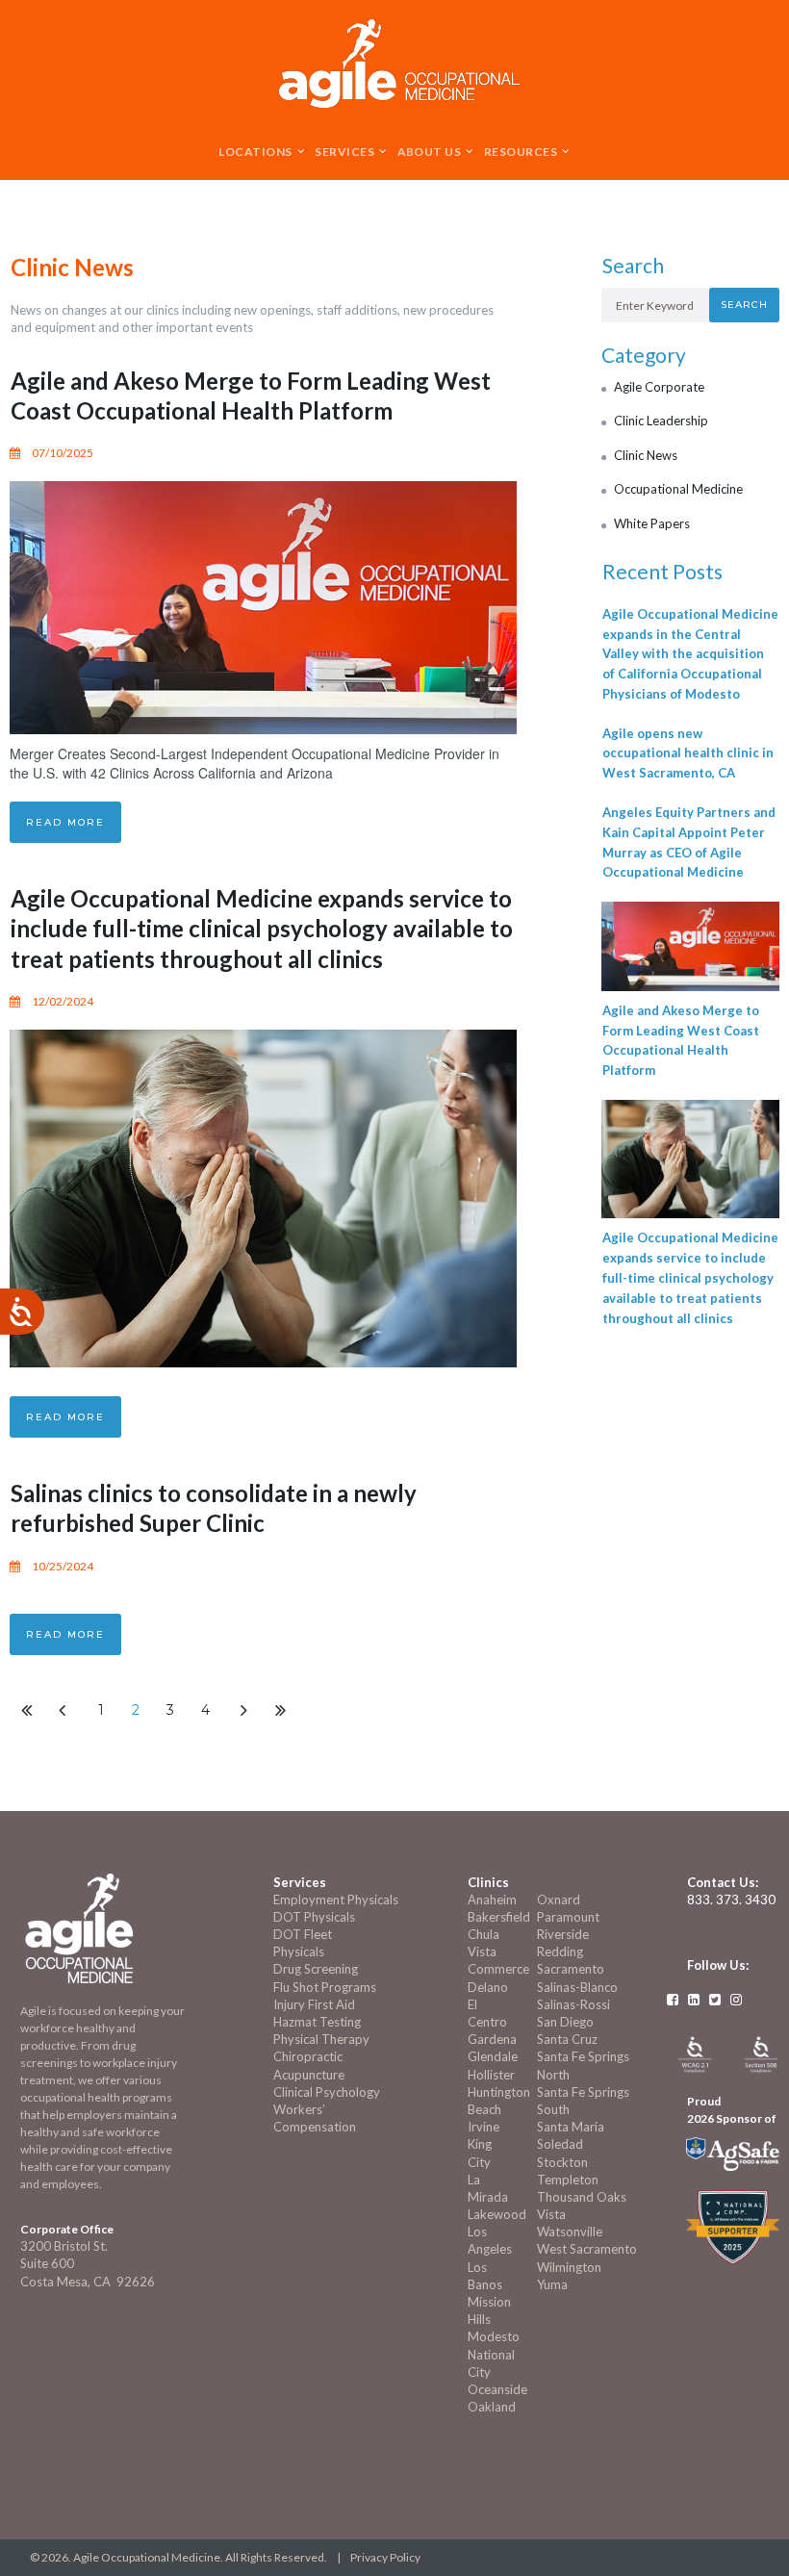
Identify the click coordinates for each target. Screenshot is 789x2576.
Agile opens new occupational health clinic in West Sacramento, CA (688, 753)
